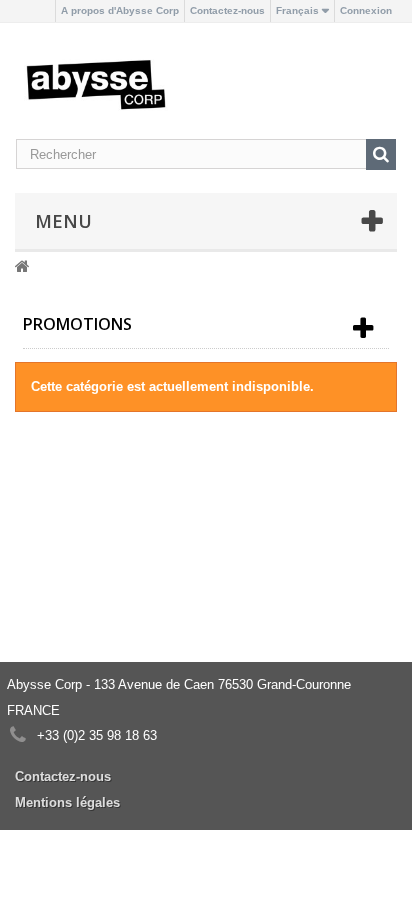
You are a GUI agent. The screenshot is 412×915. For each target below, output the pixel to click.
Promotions (77, 324)
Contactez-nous (227, 10)
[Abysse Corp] (96, 83)
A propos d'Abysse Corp (120, 10)
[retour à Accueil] (22, 265)
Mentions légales (67, 802)
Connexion (366, 10)
